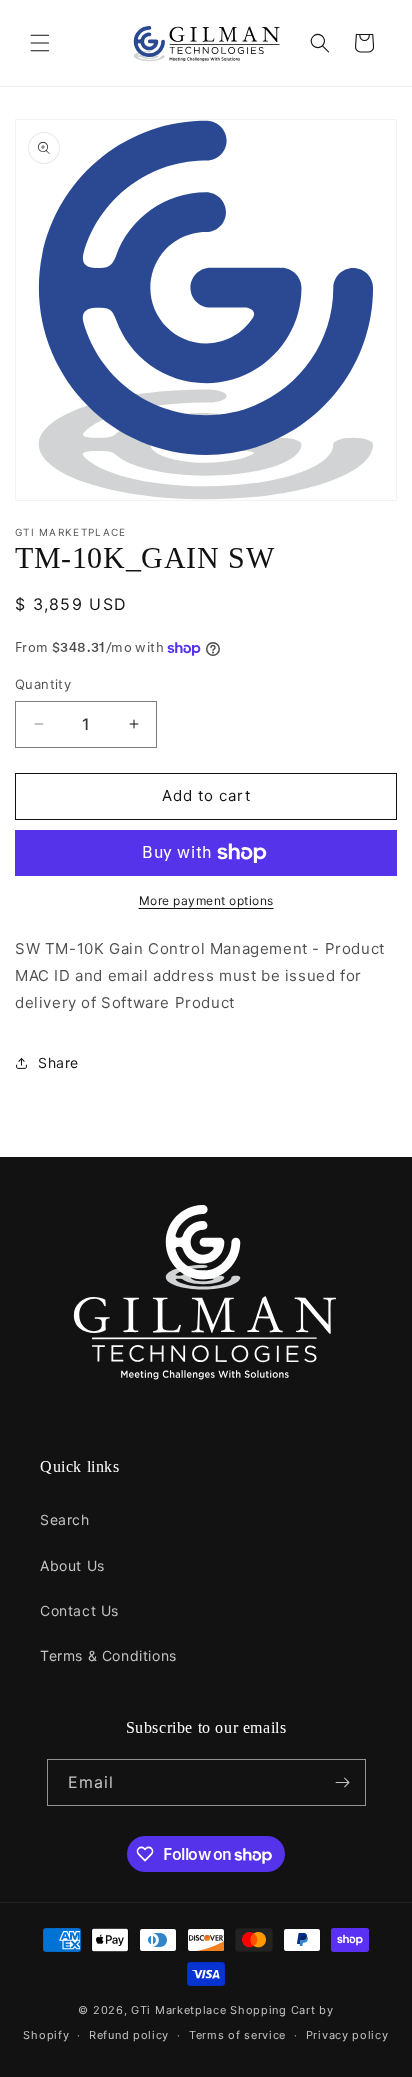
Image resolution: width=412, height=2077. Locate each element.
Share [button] (58, 1062)
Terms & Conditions (108, 1655)
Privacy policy (347, 2035)
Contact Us (79, 1610)
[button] (40, 43)
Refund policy (129, 2035)
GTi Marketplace (179, 2010)
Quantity (43, 684)
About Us (72, 1565)
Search (65, 1519)
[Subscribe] (343, 1782)
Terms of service (237, 2035)
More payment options (206, 900)
